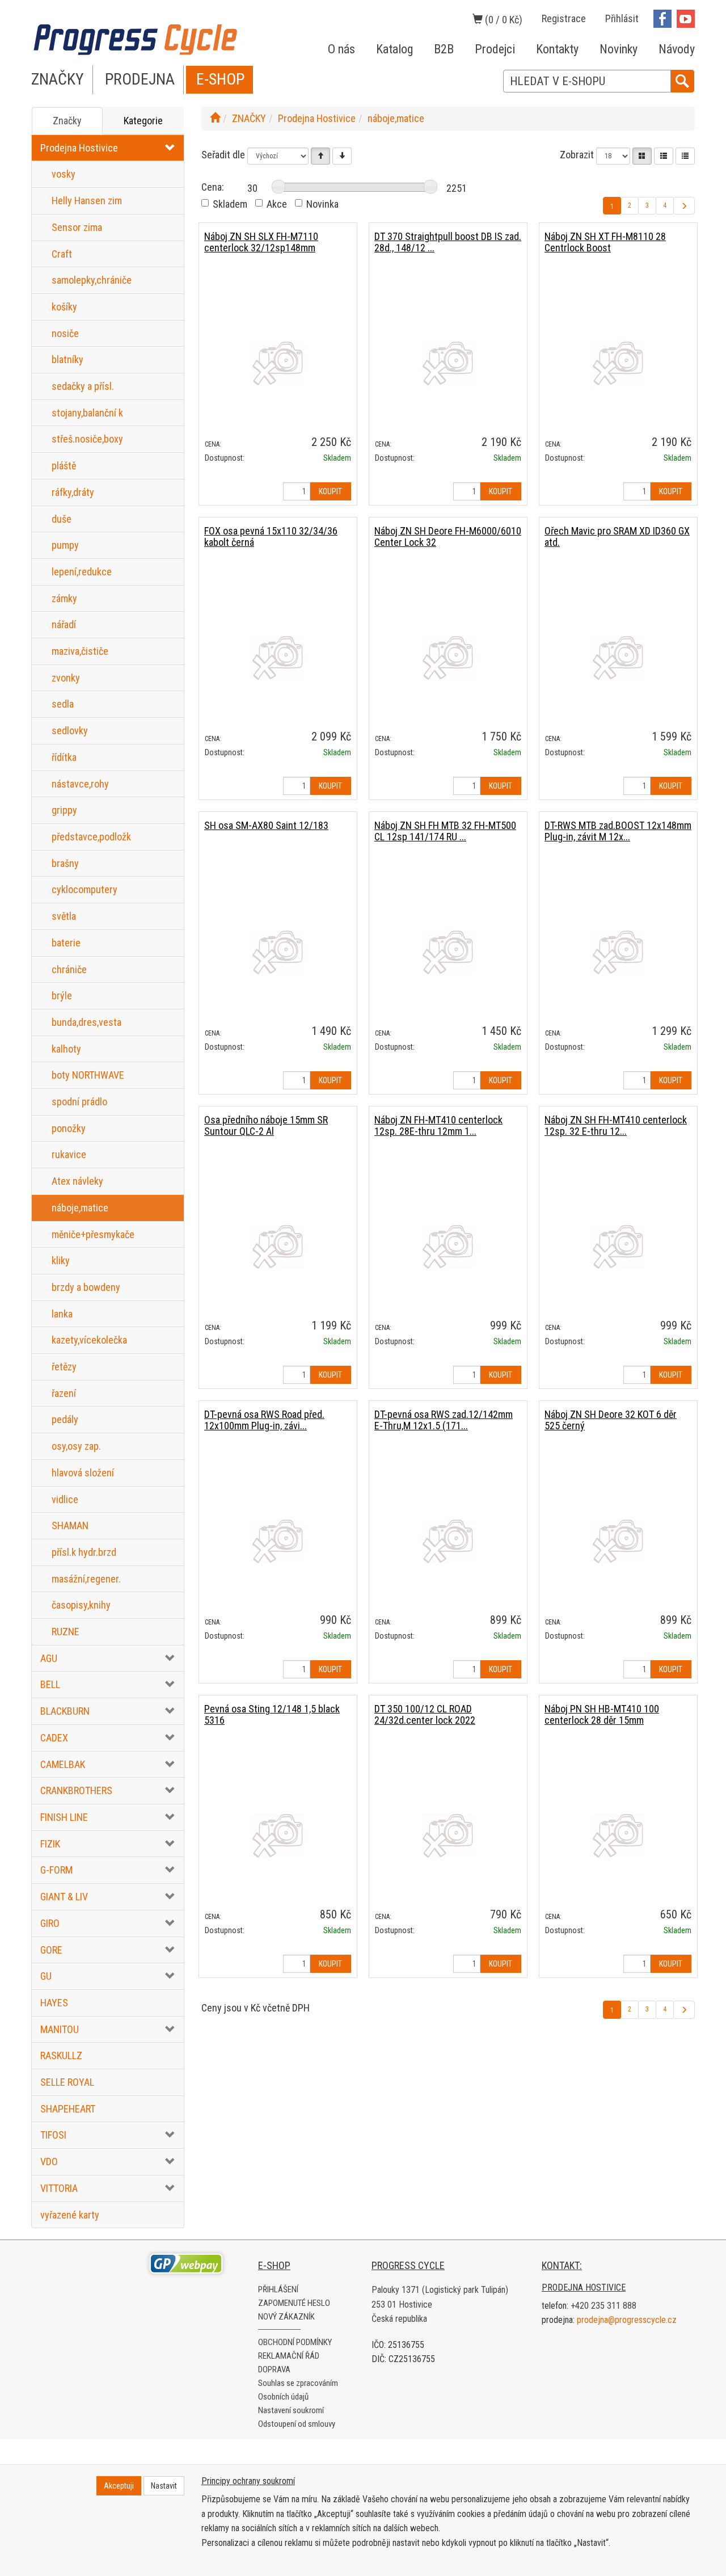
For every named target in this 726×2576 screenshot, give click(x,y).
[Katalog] (642, 156)
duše (62, 519)
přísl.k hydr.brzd (84, 1552)
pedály (65, 1419)
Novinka (322, 204)
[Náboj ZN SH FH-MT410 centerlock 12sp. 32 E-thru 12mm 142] (618, 1246)
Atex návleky (77, 1181)
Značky (67, 121)
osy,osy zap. (76, 1446)
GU (46, 1976)
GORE (51, 1950)
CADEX (54, 1738)
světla (64, 916)
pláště (64, 466)
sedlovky (70, 731)
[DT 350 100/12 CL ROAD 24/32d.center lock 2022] (448, 1835)
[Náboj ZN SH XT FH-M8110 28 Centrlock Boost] (618, 363)
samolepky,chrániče (92, 280)
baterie (66, 943)
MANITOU (60, 2029)
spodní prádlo (79, 1102)
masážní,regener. (86, 1579)
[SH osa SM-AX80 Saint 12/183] (278, 952)
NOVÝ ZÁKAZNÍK (286, 2317)
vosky (64, 174)
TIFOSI (53, 2135)
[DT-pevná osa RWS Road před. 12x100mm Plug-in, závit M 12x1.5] (278, 1541)
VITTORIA (59, 2188)
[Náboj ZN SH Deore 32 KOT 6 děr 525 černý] (618, 1541)
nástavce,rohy (80, 784)
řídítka (64, 757)
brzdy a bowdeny (86, 1287)
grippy (64, 810)
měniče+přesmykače (93, 1234)
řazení (64, 1393)
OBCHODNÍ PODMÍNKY (295, 2342)
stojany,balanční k (87, 413)
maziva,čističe (80, 651)
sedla (63, 704)
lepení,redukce (82, 572)
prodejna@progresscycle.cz (627, 2320)
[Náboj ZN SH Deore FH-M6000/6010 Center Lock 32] (448, 657)
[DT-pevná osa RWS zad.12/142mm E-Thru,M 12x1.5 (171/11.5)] (448, 1541)
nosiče (65, 333)
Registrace (564, 18)
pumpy (65, 545)
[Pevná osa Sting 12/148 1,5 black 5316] (278, 1835)
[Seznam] (664, 156)
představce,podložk (91, 837)
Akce (277, 204)
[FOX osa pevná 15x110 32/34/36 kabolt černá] (278, 657)
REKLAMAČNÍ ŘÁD (289, 2356)
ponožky (69, 1128)
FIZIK (50, 1844)
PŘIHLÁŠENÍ (278, 2289)
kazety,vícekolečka (89, 1340)
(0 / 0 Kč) (503, 20)
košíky (64, 307)
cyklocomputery (85, 889)
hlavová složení (83, 1473)
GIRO (50, 1923)
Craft (62, 254)
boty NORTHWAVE (88, 1075)
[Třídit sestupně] (342, 156)
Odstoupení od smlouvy (297, 2424)
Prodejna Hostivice (79, 148)
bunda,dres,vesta (86, 1022)
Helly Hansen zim (87, 201)
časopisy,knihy (81, 1605)
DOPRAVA (274, 2369)
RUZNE (66, 1632)
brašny (65, 863)
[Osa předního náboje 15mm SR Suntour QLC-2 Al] (278, 1246)
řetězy (64, 1367)
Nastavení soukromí (291, 2410)
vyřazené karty (70, 2215)
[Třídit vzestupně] (320, 156)
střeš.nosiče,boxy (87, 439)
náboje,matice (80, 1208)
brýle (62, 996)
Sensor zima (77, 227)
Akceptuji (119, 2486)
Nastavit (164, 2486)
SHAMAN (70, 1525)
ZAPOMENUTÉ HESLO (294, 2303)
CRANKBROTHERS (76, 1790)
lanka (62, 1314)
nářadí (64, 624)
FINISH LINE (64, 1817)
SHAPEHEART (68, 2109)
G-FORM (56, 1870)
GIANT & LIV (64, 1897)
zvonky (66, 678)
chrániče (69, 969)
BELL (50, 1684)
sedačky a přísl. (83, 386)
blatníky (67, 359)
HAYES (54, 2003)
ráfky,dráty (73, 492)
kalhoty (66, 1049)
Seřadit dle (223, 155)
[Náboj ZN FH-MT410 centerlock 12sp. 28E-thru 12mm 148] (448, 1246)
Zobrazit (577, 155)
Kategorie (143, 121)
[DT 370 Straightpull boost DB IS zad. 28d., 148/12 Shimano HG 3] (448, 363)
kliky (61, 1260)
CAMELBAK (63, 1764)
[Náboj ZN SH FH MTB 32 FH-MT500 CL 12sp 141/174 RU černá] (448, 952)
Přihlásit (622, 18)
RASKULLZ (61, 2055)
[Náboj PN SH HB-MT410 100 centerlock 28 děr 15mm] (618, 1835)
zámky (64, 598)
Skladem (230, 204)
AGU (49, 1658)
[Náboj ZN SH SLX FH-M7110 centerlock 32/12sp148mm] (278, 363)
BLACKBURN (65, 1711)
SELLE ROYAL (67, 2082)
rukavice (69, 1154)
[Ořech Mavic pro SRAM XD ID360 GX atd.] (618, 657)
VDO (49, 2162)
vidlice (65, 1499)
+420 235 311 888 (603, 2306)
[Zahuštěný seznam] (685, 156)
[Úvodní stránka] (215, 118)
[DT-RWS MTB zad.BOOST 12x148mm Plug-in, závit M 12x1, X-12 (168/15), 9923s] (618, 952)
